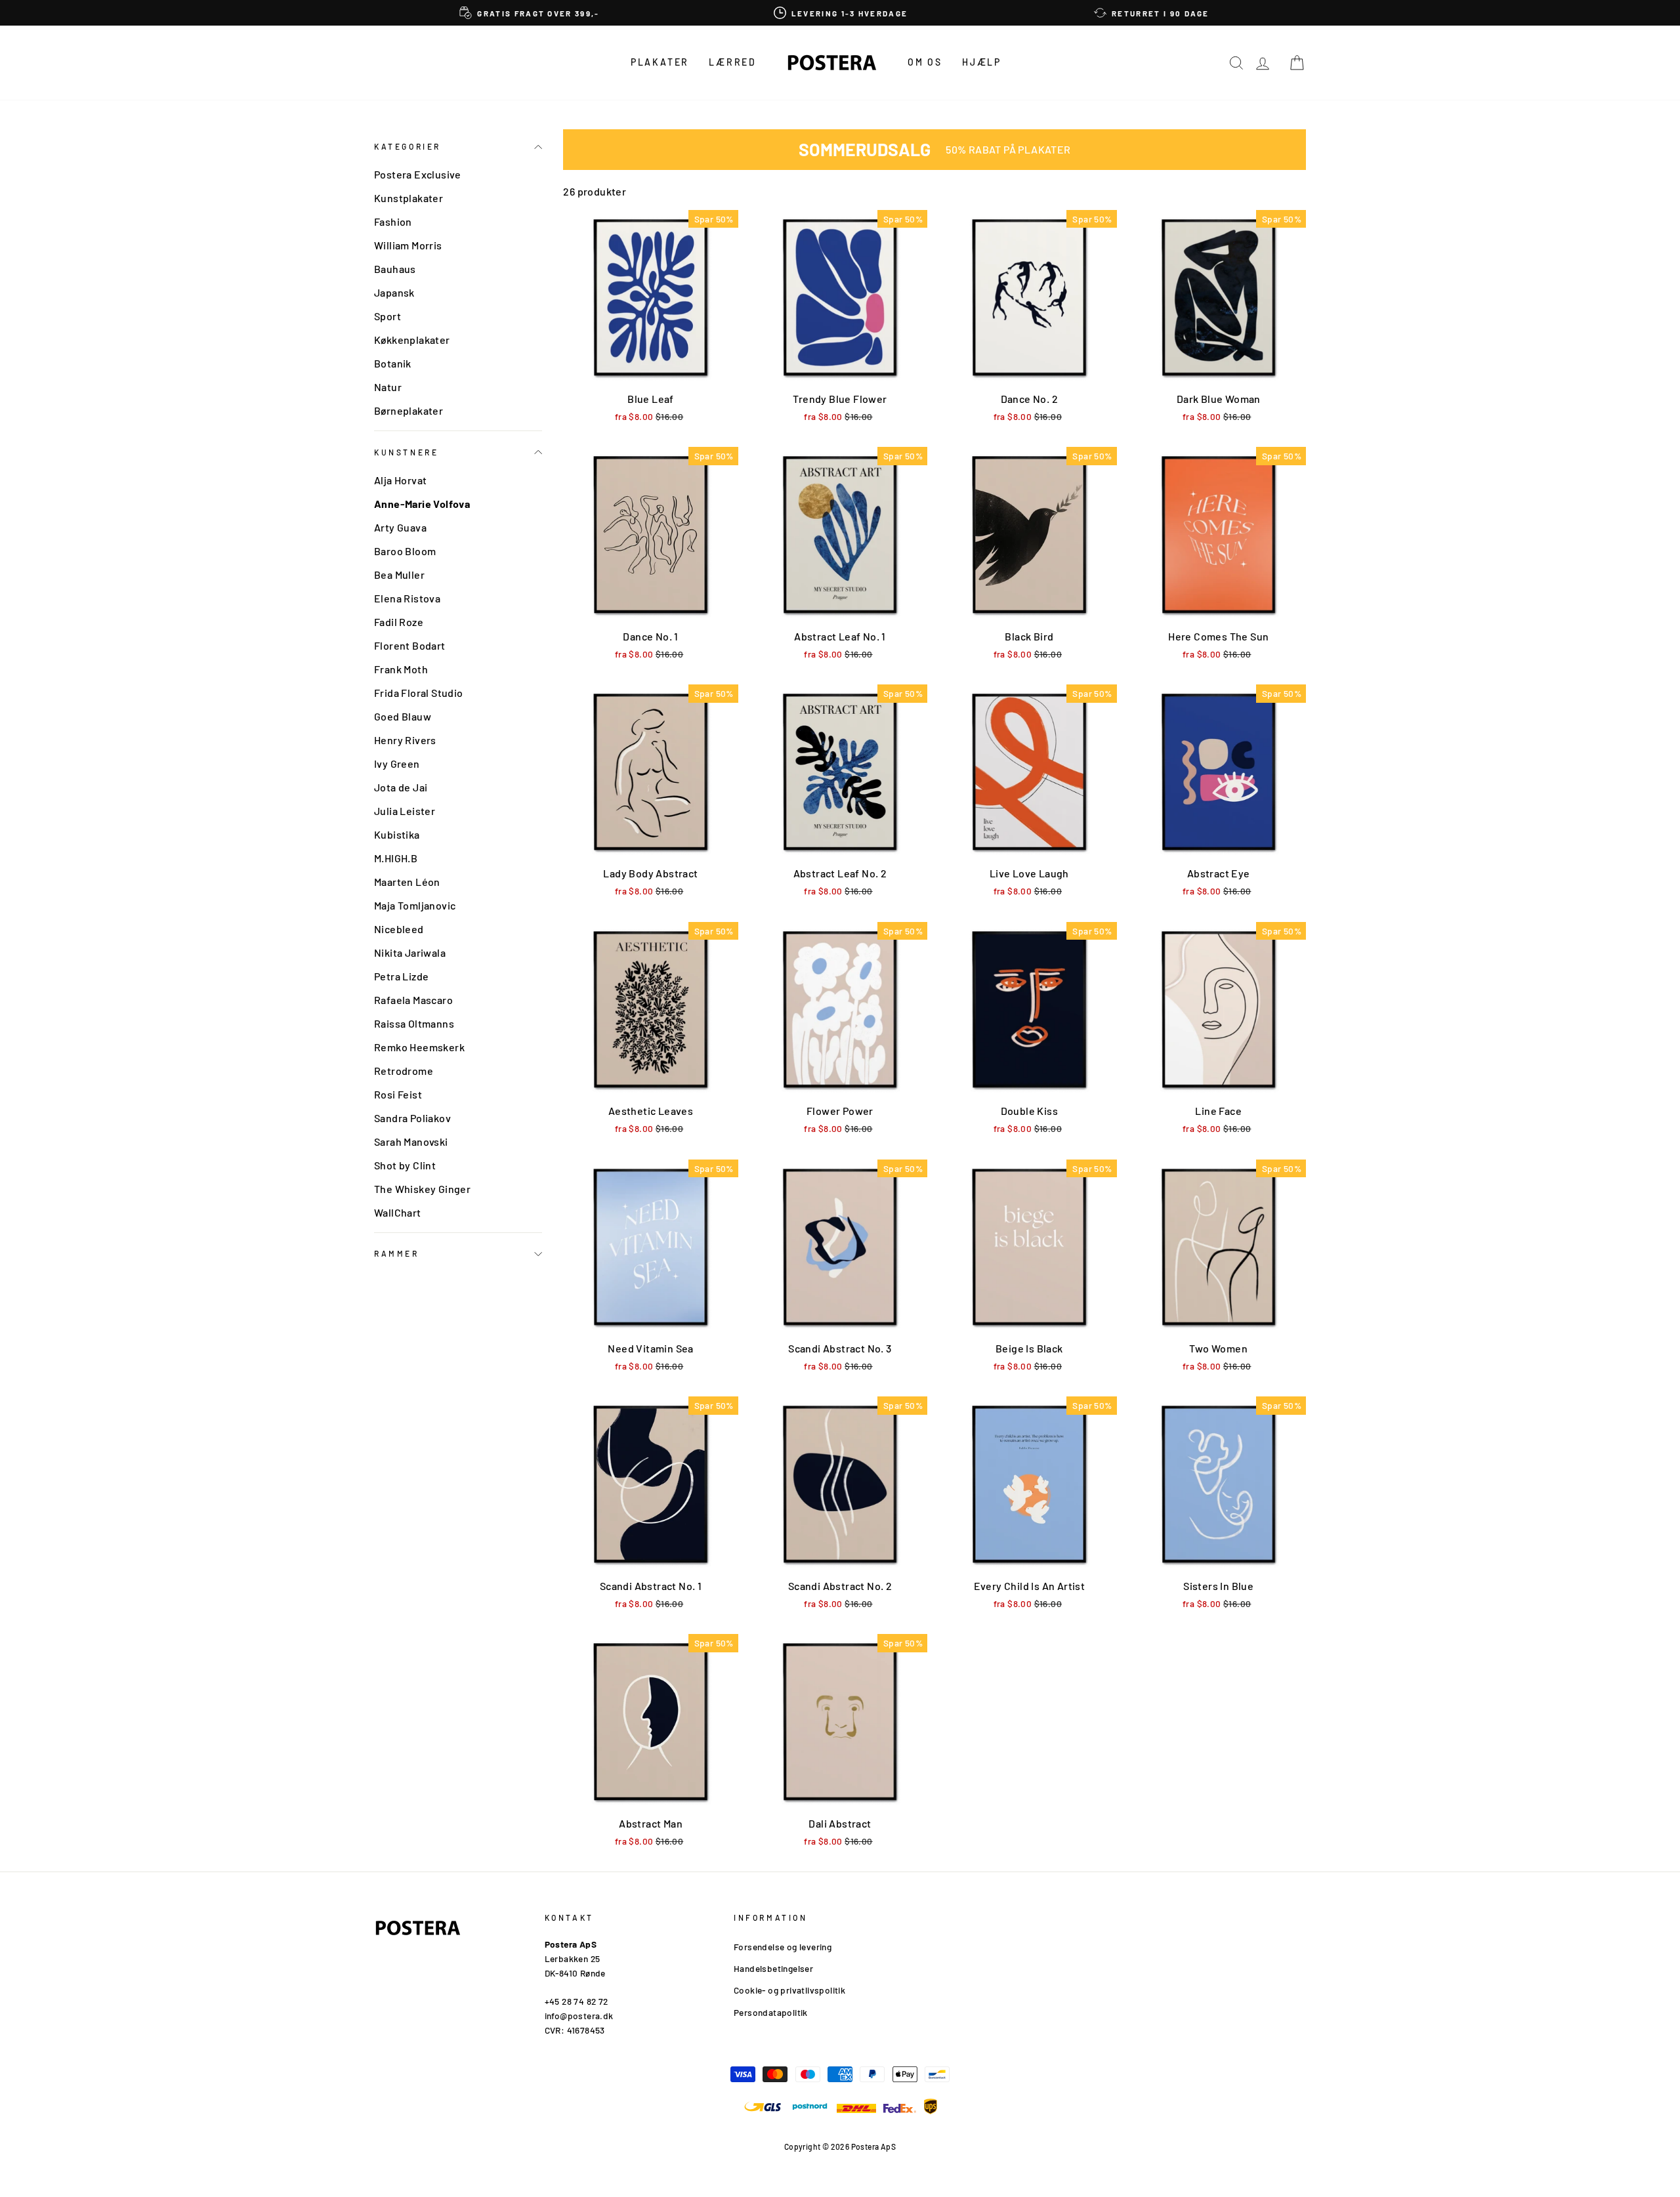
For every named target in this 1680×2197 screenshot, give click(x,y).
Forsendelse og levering (783, 1947)
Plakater (660, 62)
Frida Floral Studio (419, 693)
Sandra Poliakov (412, 1118)
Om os (925, 62)
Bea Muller (399, 575)
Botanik (393, 363)
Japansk (394, 292)
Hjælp (982, 62)
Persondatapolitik (771, 2012)
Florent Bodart (410, 645)
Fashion (393, 221)
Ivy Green (397, 764)
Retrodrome (404, 1071)
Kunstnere (406, 452)
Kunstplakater (409, 198)
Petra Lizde (401, 976)
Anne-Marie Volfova (422, 504)
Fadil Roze (399, 622)
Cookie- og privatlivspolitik (789, 1990)
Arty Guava (400, 527)
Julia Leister (405, 811)
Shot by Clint (405, 1165)
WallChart (398, 1212)
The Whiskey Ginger (422, 1189)
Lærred (733, 62)
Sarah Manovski (411, 1141)
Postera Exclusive (418, 174)
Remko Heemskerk (419, 1047)
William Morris (408, 245)
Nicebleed (399, 929)
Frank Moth (401, 669)
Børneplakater (409, 410)
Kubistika (397, 834)
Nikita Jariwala (410, 952)
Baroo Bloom (405, 551)
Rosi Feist (398, 1094)
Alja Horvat (400, 480)
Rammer (397, 1253)
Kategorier (408, 146)
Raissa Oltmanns (414, 1023)
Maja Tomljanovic (415, 905)
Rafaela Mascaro (413, 1000)
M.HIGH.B (396, 858)
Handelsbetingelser (773, 1968)
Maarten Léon (407, 882)
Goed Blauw (403, 716)
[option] (530, 13)
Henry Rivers (405, 740)
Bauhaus (395, 269)
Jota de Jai (401, 787)
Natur (388, 387)
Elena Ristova (407, 598)
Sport (388, 316)
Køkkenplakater (412, 340)
